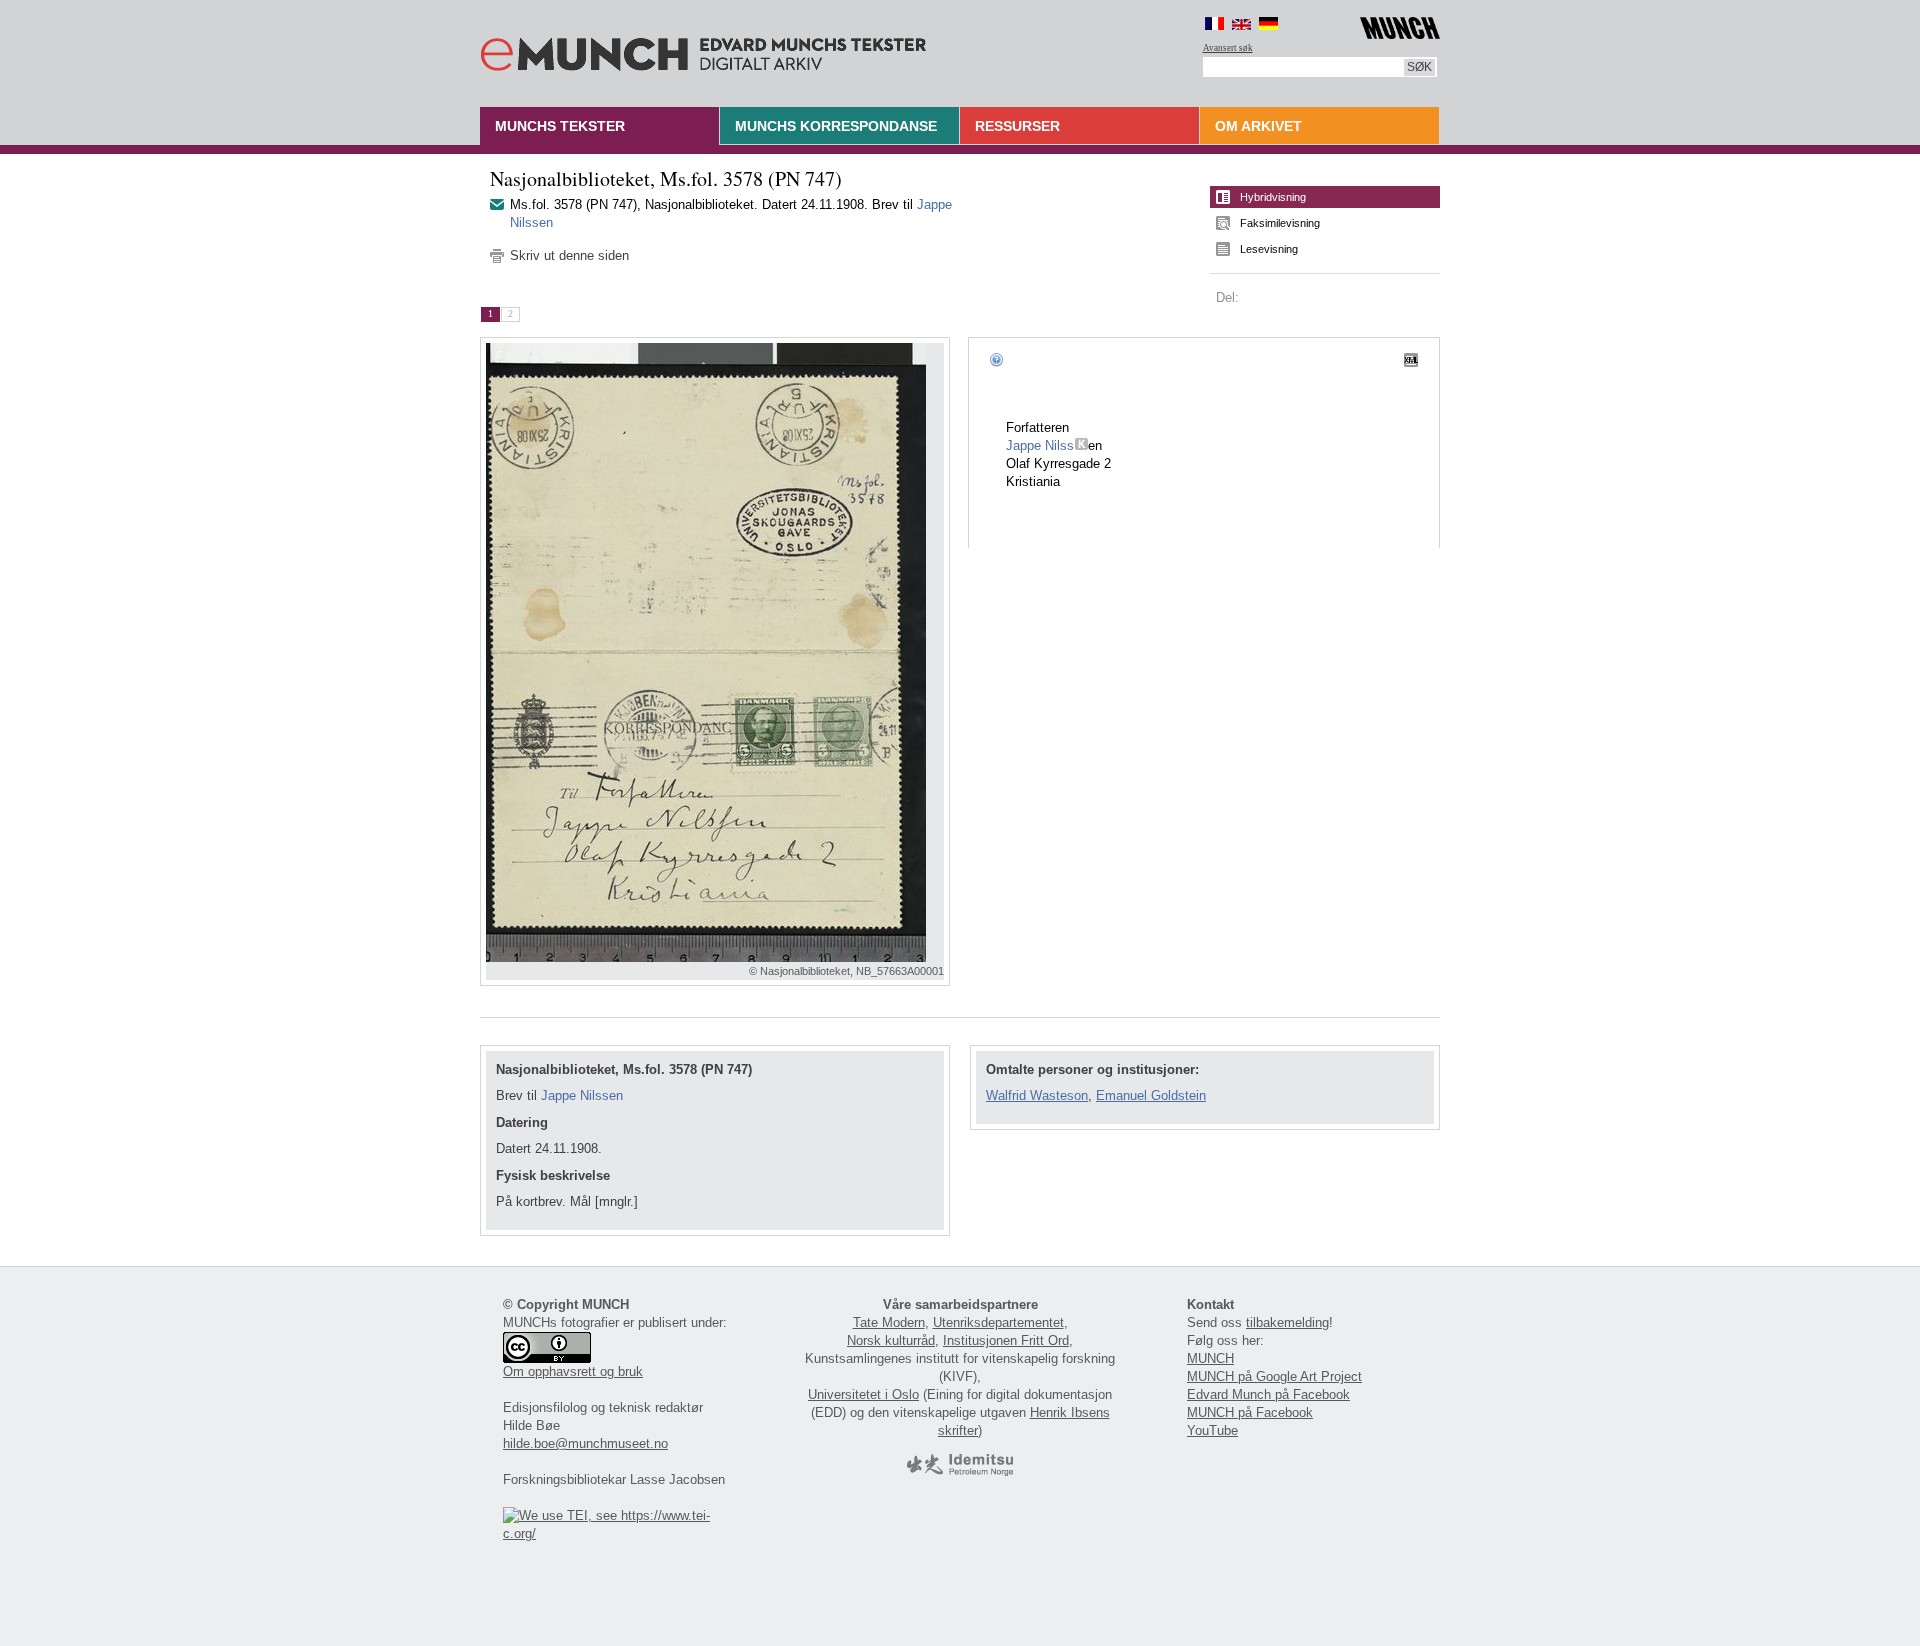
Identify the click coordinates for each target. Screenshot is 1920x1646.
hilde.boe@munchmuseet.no (585, 1443)
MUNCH (1210, 1358)
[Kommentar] (1081, 445)
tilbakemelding (1287, 1322)
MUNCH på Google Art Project (1274, 1376)
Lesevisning (1269, 249)
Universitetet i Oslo (863, 1394)
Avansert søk (1228, 48)
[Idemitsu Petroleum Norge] (960, 1471)
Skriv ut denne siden (569, 255)
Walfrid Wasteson (1037, 1095)
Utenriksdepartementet (998, 1322)
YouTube (1212, 1430)
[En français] (1214, 23)
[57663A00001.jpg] (715, 652)
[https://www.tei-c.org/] (618, 1533)
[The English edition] (1241, 23)
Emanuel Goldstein (1151, 1095)
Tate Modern (889, 1322)
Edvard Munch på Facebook (1268, 1394)
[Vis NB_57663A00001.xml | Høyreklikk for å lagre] (1411, 359)
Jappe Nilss (1040, 445)
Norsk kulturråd (891, 1340)
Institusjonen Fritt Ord (1006, 1340)
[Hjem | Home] (703, 50)
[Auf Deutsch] (1268, 23)
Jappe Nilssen (582, 1095)
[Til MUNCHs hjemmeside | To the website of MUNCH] (1400, 24)
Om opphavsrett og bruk (573, 1371)
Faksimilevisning (1280, 223)
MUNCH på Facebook (1250, 1412)
